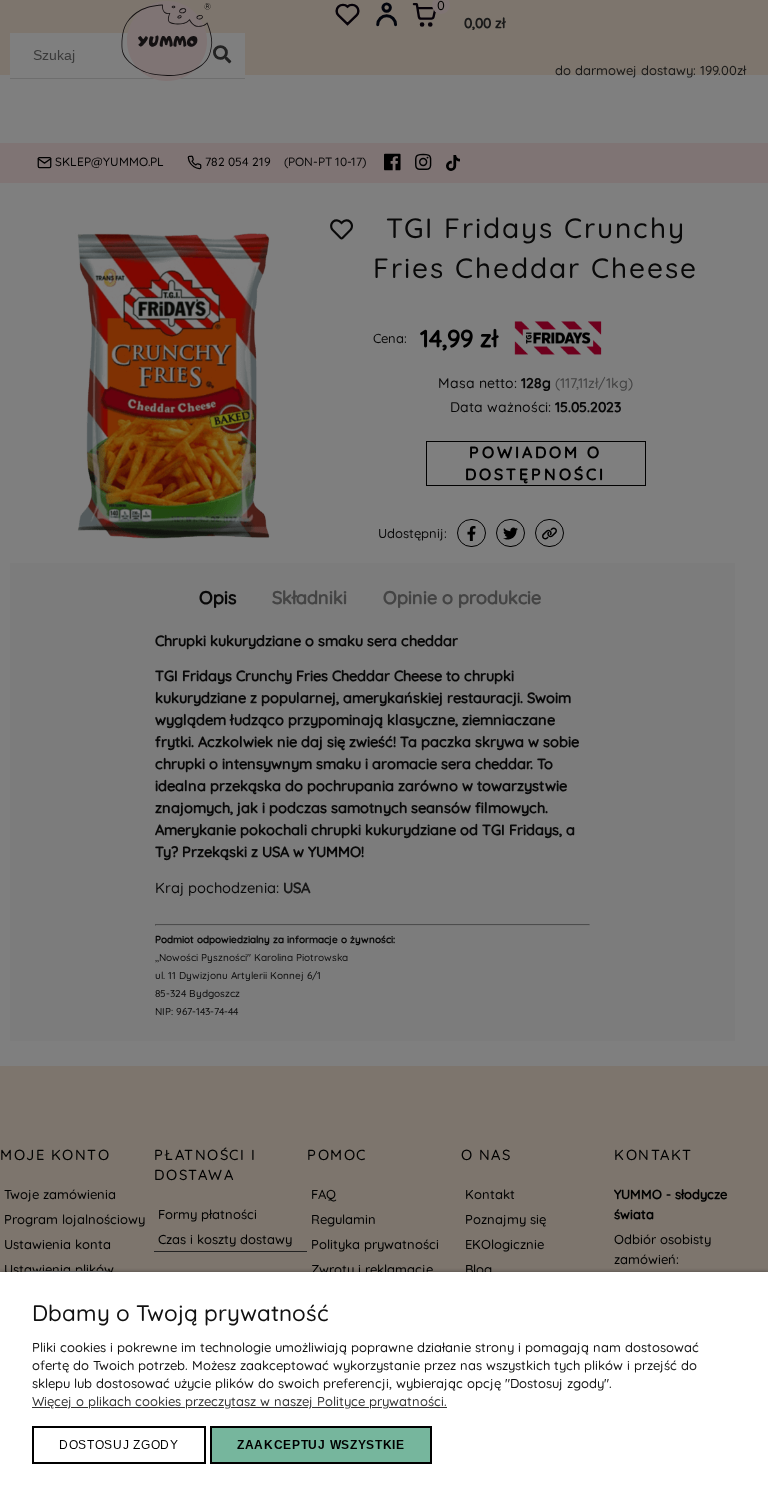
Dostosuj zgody (119, 1445)
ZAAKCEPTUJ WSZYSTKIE (321, 1445)
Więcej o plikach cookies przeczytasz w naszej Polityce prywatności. (239, 1401)
